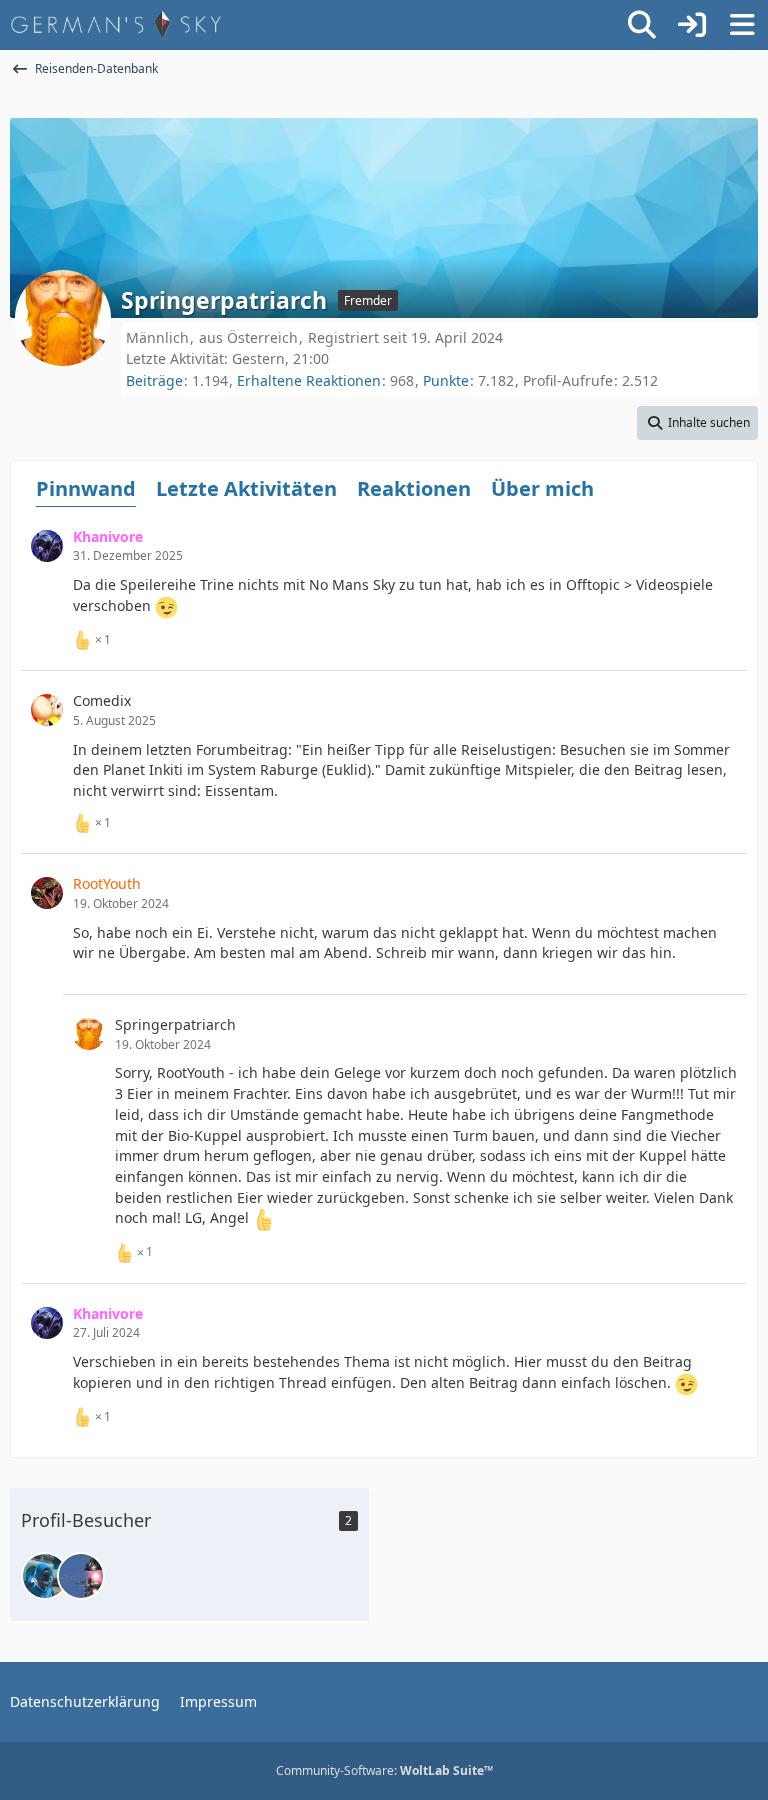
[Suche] (642, 25)
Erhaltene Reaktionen (309, 380)
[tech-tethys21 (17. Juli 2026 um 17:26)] (81, 1576)
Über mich (542, 488)
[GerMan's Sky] (116, 25)
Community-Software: (384, 1770)
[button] (697, 423)
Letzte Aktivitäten (246, 488)
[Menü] (742, 25)
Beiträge (154, 380)
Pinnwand (86, 488)
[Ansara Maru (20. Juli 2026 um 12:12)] (45, 1576)
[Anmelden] (692, 25)
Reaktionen (414, 488)
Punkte (446, 380)
